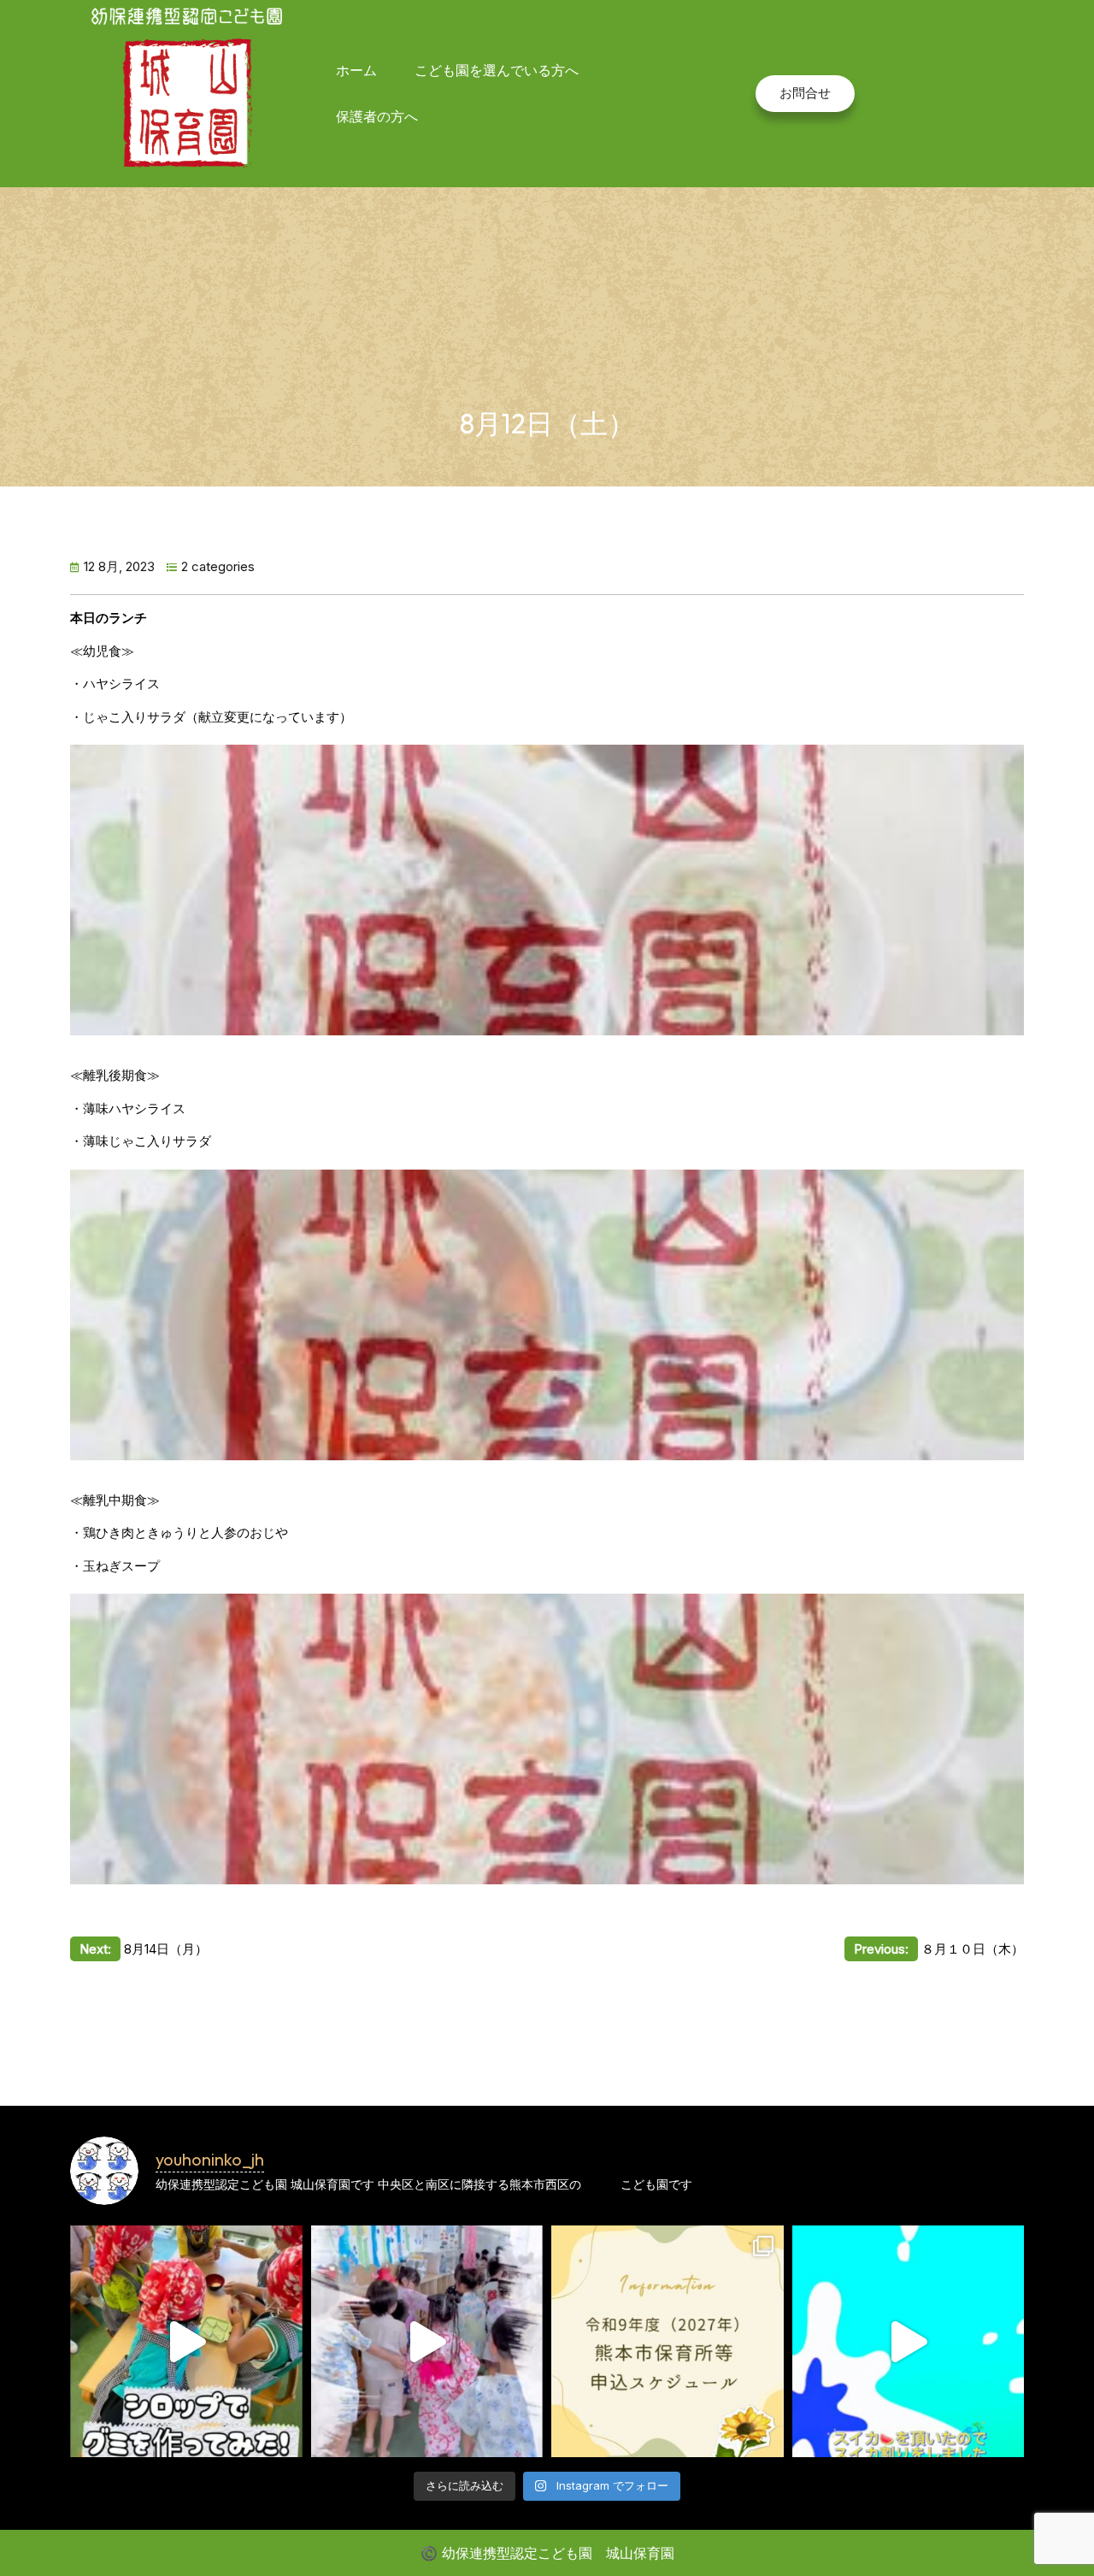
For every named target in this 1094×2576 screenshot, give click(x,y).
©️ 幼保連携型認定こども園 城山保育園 (547, 2553)
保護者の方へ (377, 116)
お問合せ (805, 93)
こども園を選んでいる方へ (497, 70)
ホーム (356, 70)
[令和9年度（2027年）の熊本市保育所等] (668, 2342)
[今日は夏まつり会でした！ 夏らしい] (427, 2342)
